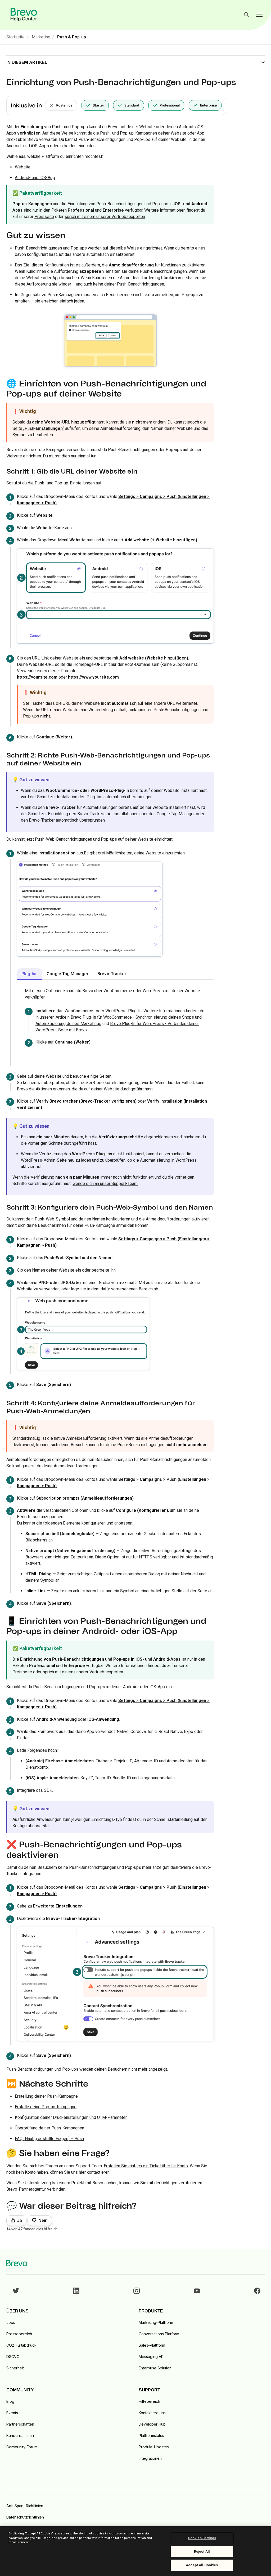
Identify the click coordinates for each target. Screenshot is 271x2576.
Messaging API (152, 2357)
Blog (10, 2401)
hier (82, 2172)
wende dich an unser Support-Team (105, 1184)
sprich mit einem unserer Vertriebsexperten (105, 217)
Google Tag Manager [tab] (67, 974)
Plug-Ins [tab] (30, 974)
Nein (43, 2220)
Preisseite (44, 217)
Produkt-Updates (154, 2447)
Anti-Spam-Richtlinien (25, 2506)
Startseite (15, 37)
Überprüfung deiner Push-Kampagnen (49, 2128)
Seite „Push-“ (38, 428)
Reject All (202, 2552)
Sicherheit (15, 2368)
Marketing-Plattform (156, 2322)
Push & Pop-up (72, 37)
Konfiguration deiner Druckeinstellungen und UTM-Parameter (71, 2117)
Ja (20, 2220)
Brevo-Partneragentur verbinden (36, 2189)
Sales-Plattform (152, 2345)
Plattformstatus (151, 2435)
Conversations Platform (159, 2334)
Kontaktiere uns (152, 2413)
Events (12, 2413)
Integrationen (150, 2458)
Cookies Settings (202, 2538)
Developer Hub (152, 2424)
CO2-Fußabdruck (21, 2345)
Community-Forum (22, 2447)
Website (23, 167)
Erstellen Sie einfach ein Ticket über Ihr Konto (146, 2166)
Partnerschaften (20, 2424)
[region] (135, 2551)
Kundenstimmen (20, 2435)
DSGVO (13, 2357)
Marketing (41, 37)
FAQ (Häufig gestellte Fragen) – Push (49, 2139)
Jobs (11, 2322)
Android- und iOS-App (35, 178)
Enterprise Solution (155, 2368)
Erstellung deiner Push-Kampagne (46, 2096)
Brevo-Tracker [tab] (112, 974)
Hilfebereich (149, 2401)
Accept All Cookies (202, 2565)
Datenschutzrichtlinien (25, 2517)
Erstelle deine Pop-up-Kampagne (46, 2107)
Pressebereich (19, 2334)
